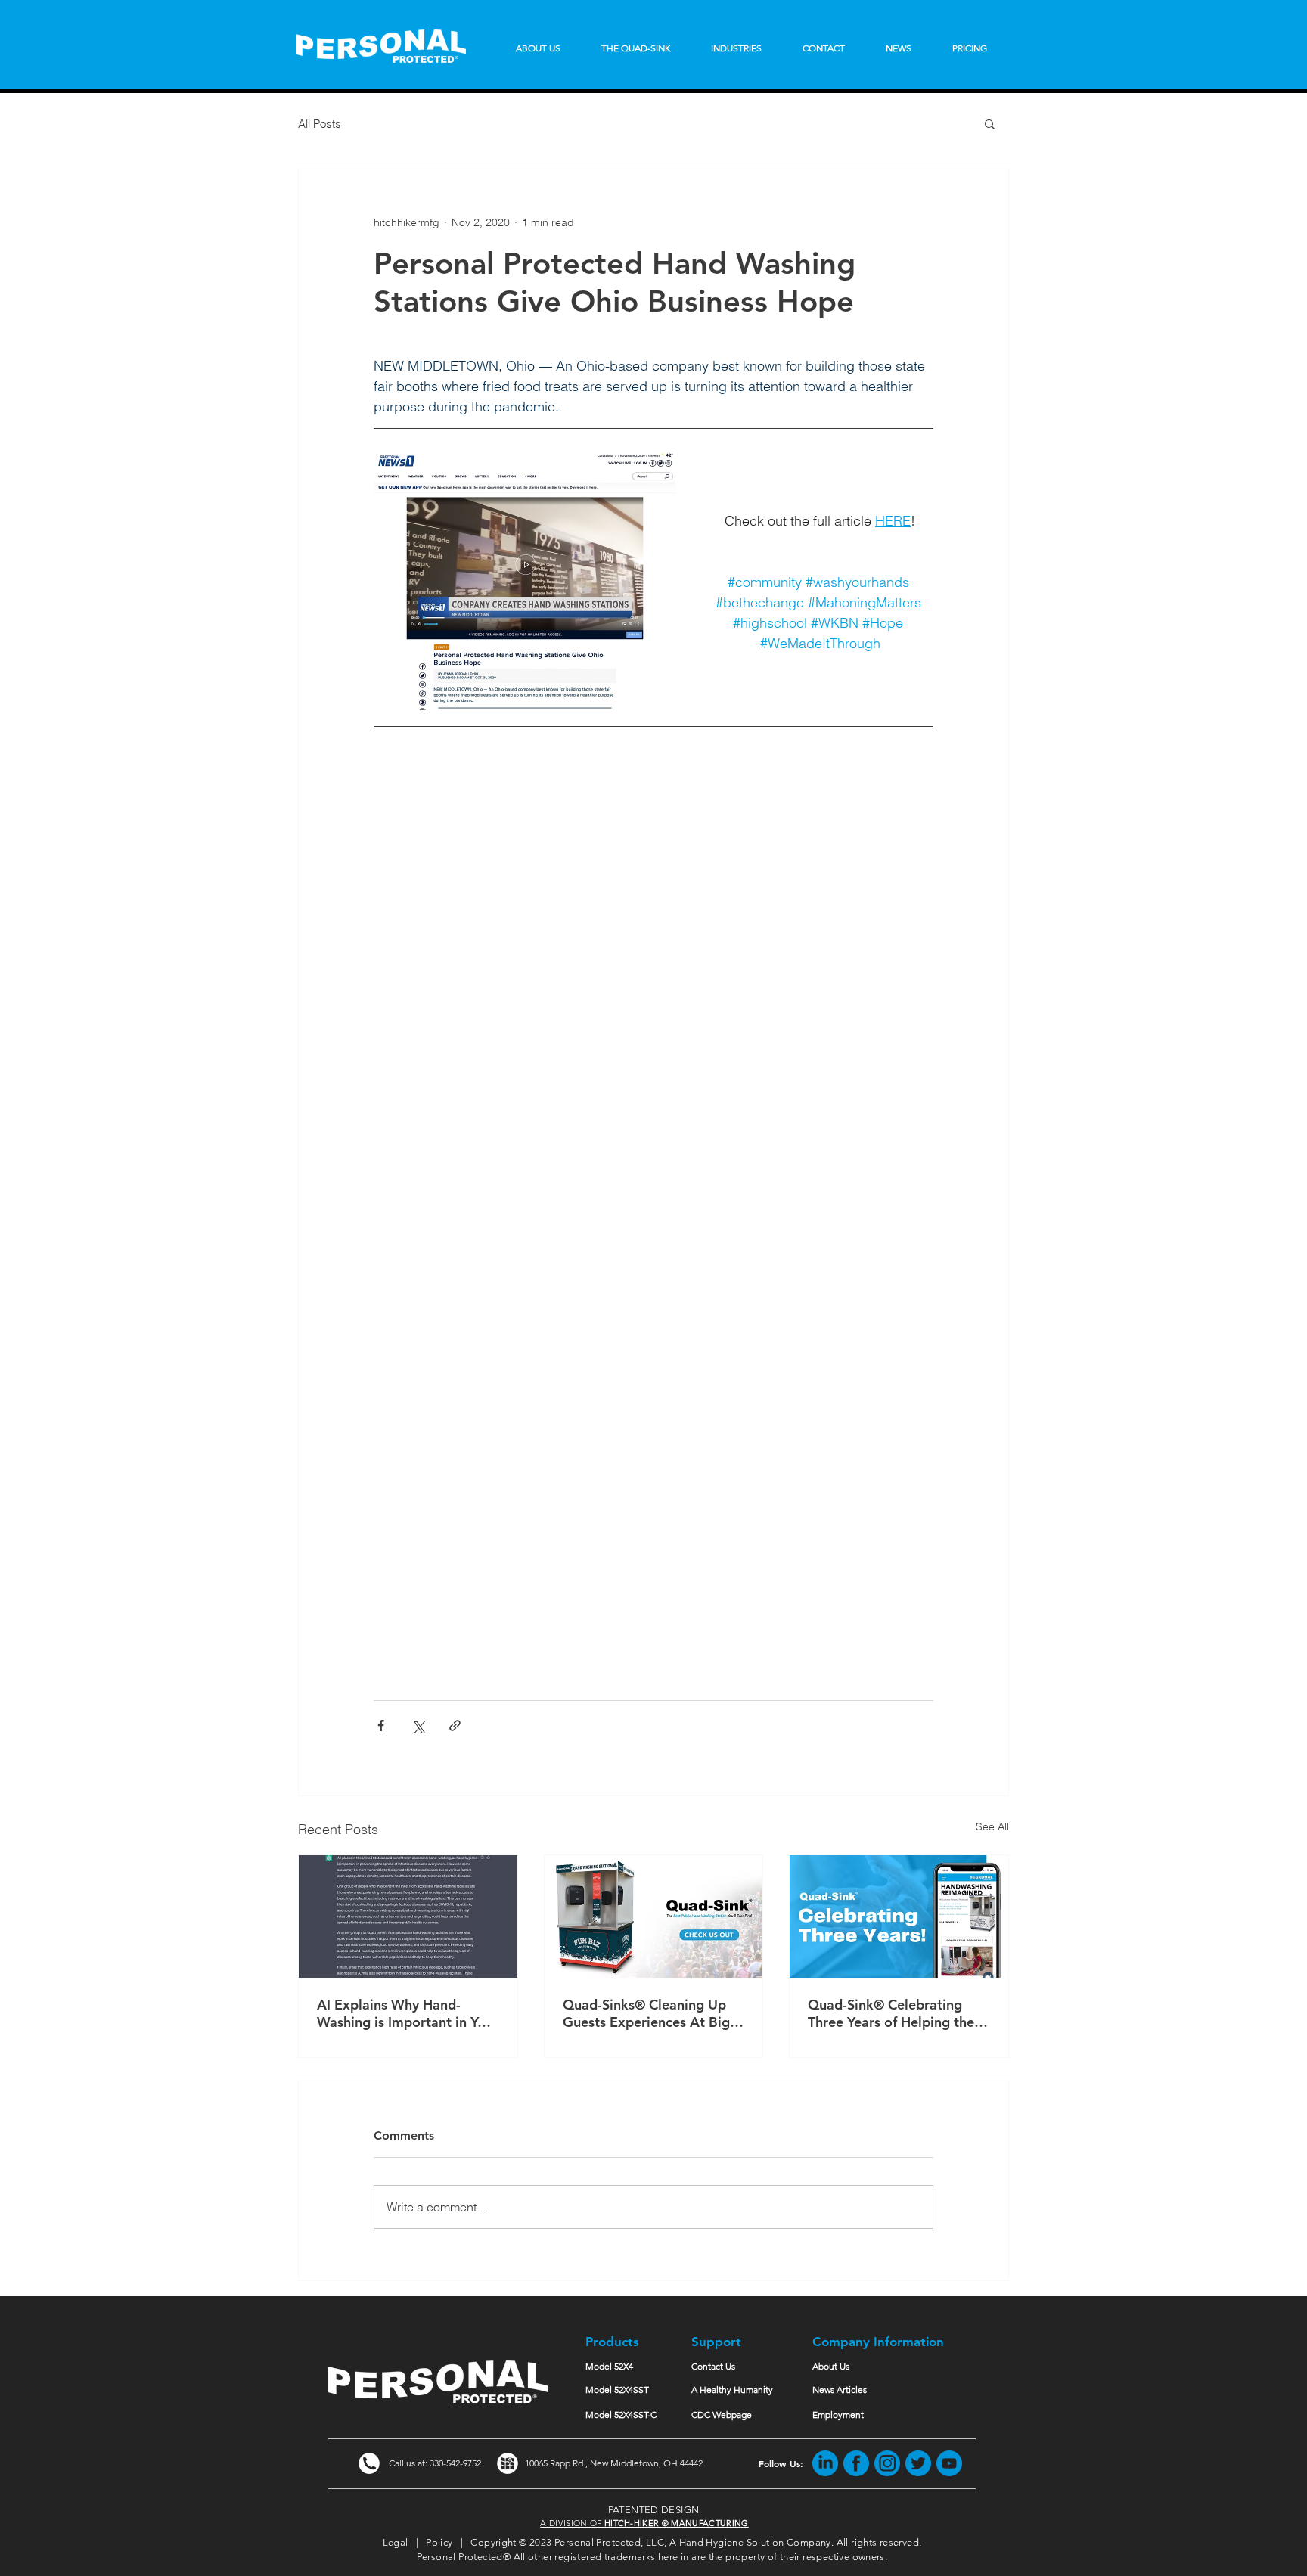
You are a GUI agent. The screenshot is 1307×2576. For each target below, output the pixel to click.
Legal (396, 2542)
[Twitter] (918, 2463)
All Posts (320, 124)
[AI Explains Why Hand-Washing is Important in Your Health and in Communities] (408, 1916)
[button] (990, 123)
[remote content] (653, 1211)
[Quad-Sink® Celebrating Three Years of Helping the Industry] (899, 1916)
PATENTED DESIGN (654, 2510)
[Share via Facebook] (381, 1726)
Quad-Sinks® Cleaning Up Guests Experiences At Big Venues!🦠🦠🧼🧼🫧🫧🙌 (646, 2013)
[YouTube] (949, 2463)
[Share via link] (455, 1726)
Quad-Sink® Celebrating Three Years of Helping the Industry (891, 2013)
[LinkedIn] (825, 2463)
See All (992, 1826)
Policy (439, 2542)
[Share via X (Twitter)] (418, 1726)
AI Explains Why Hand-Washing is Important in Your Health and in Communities (408, 2013)
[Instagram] (887, 2463)
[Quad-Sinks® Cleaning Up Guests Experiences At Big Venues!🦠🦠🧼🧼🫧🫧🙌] (654, 1916)
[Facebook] (856, 2463)
